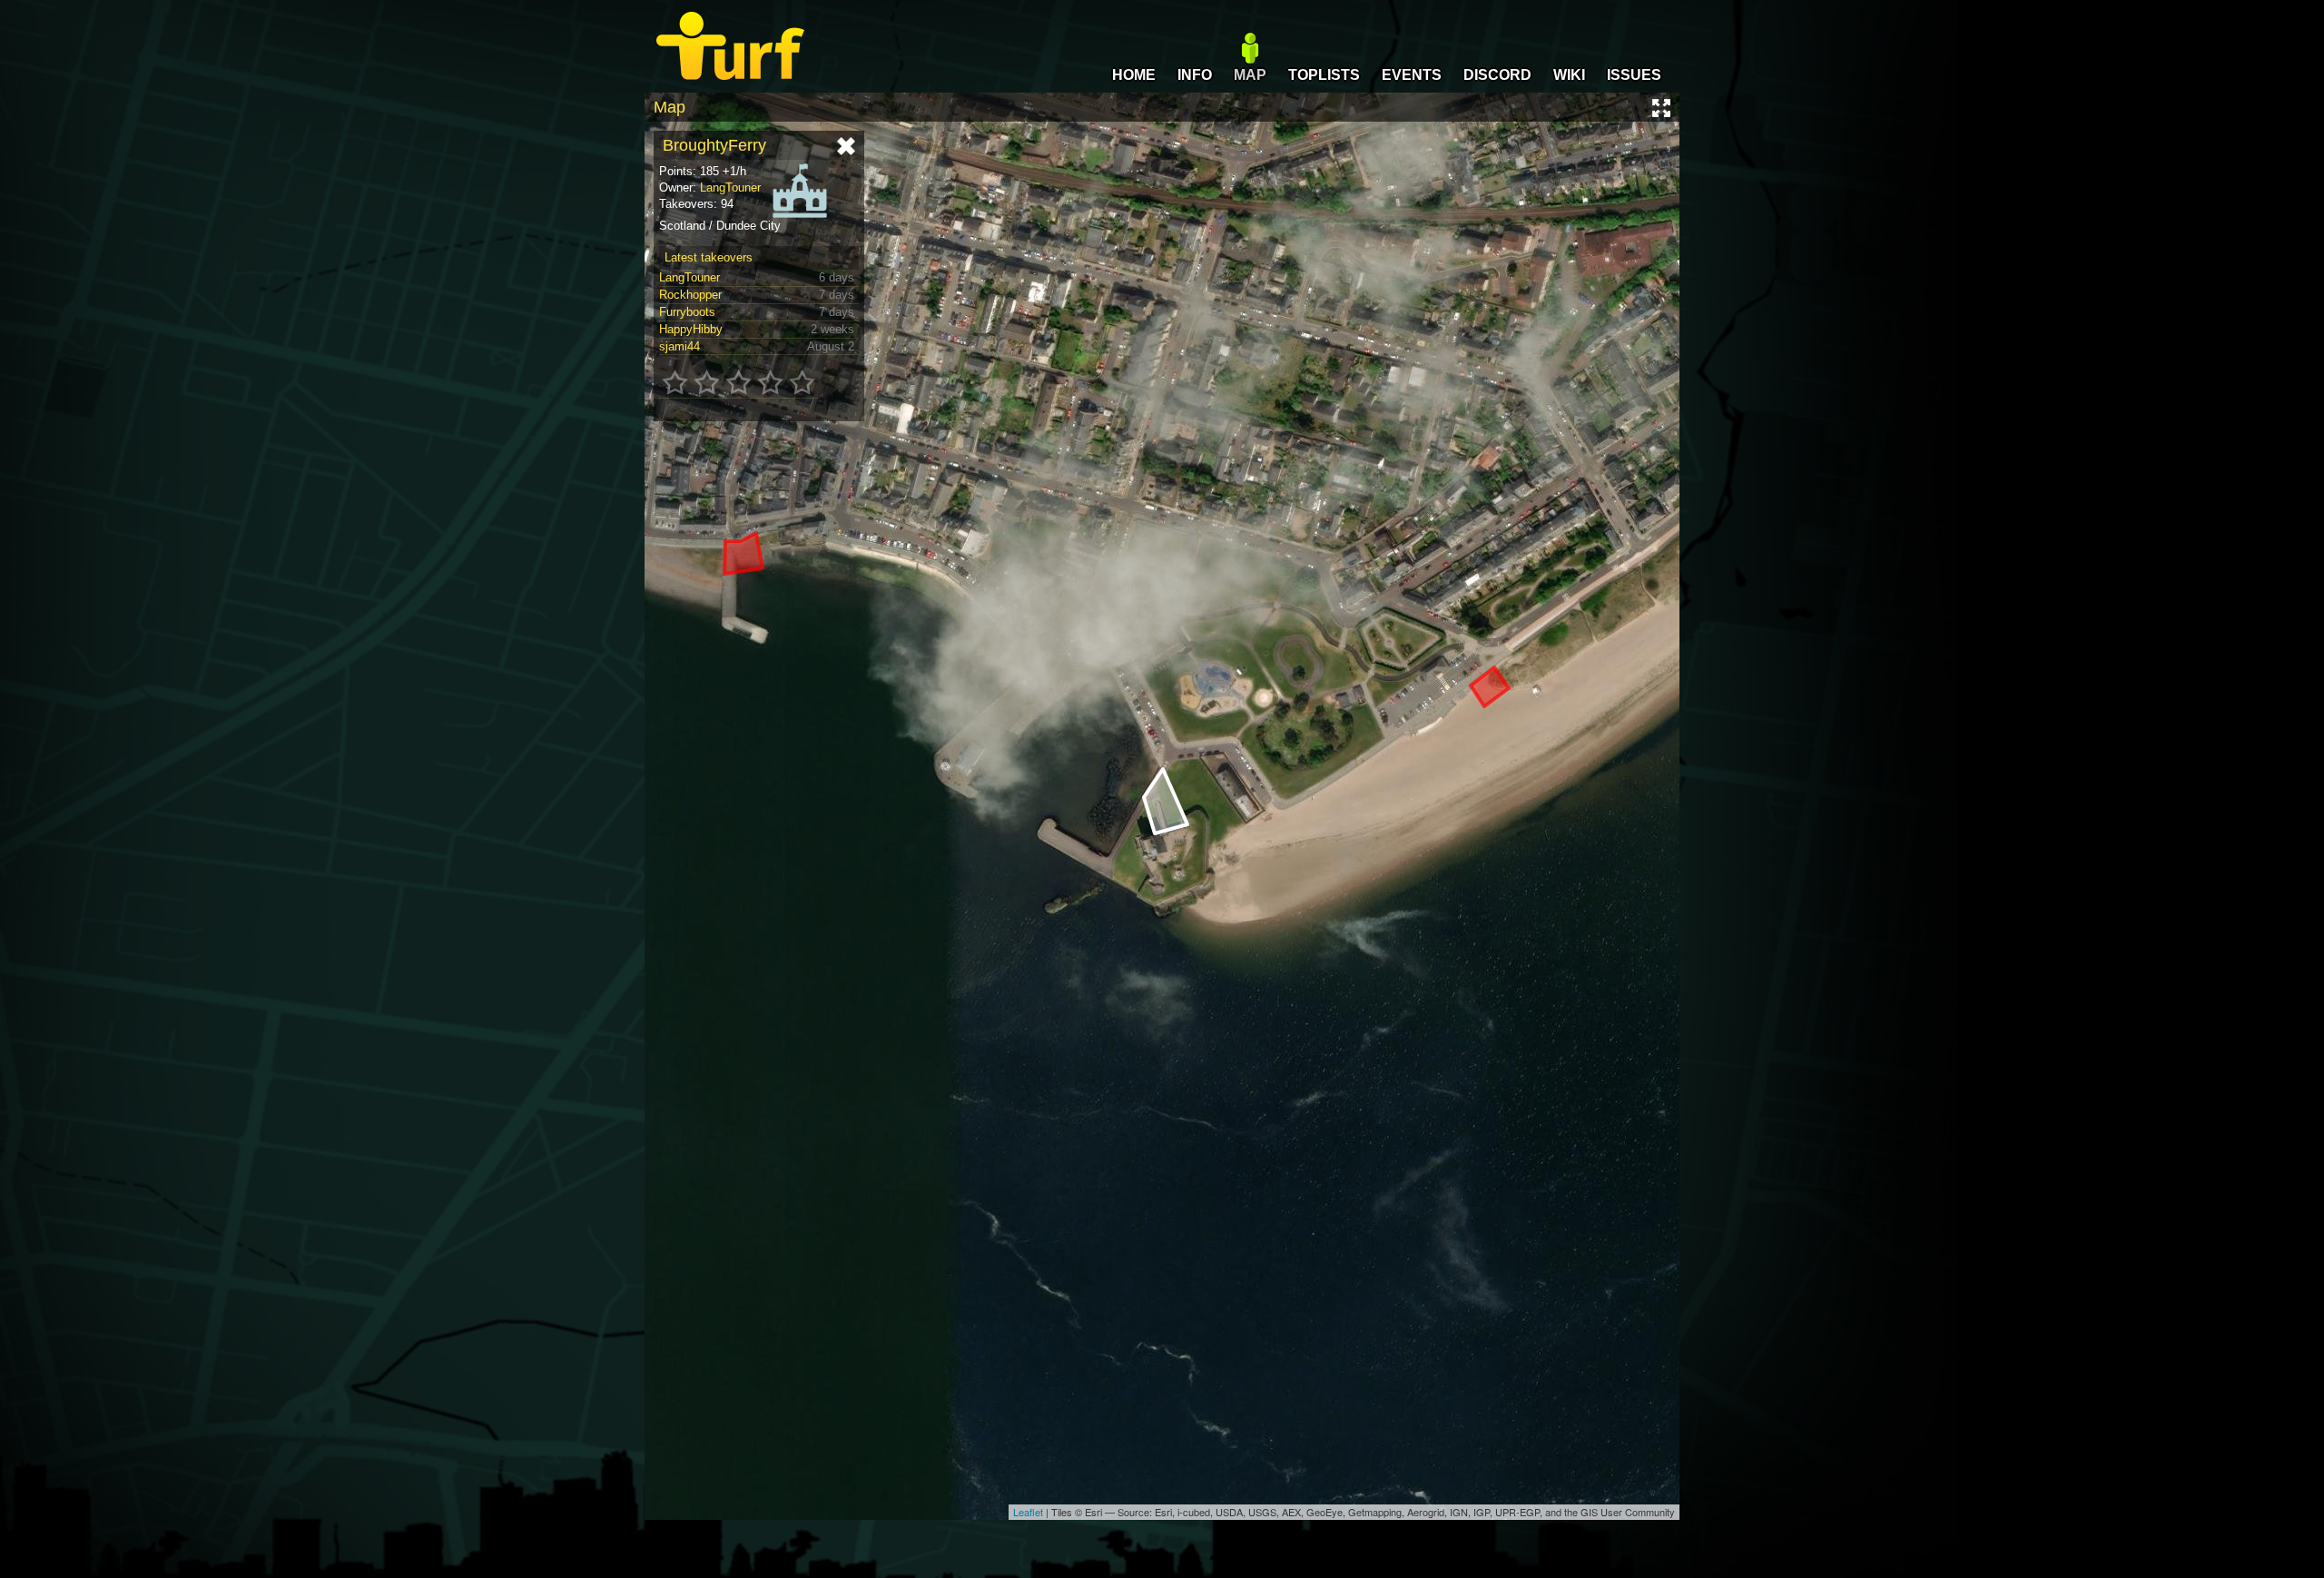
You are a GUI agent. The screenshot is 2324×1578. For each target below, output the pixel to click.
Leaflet (1028, 1512)
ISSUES (1634, 75)
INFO (1195, 75)
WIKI (1569, 75)
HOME (1134, 75)
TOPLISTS (1324, 75)
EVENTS (1412, 75)
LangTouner (730, 187)
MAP (1250, 75)
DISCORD (1497, 75)
